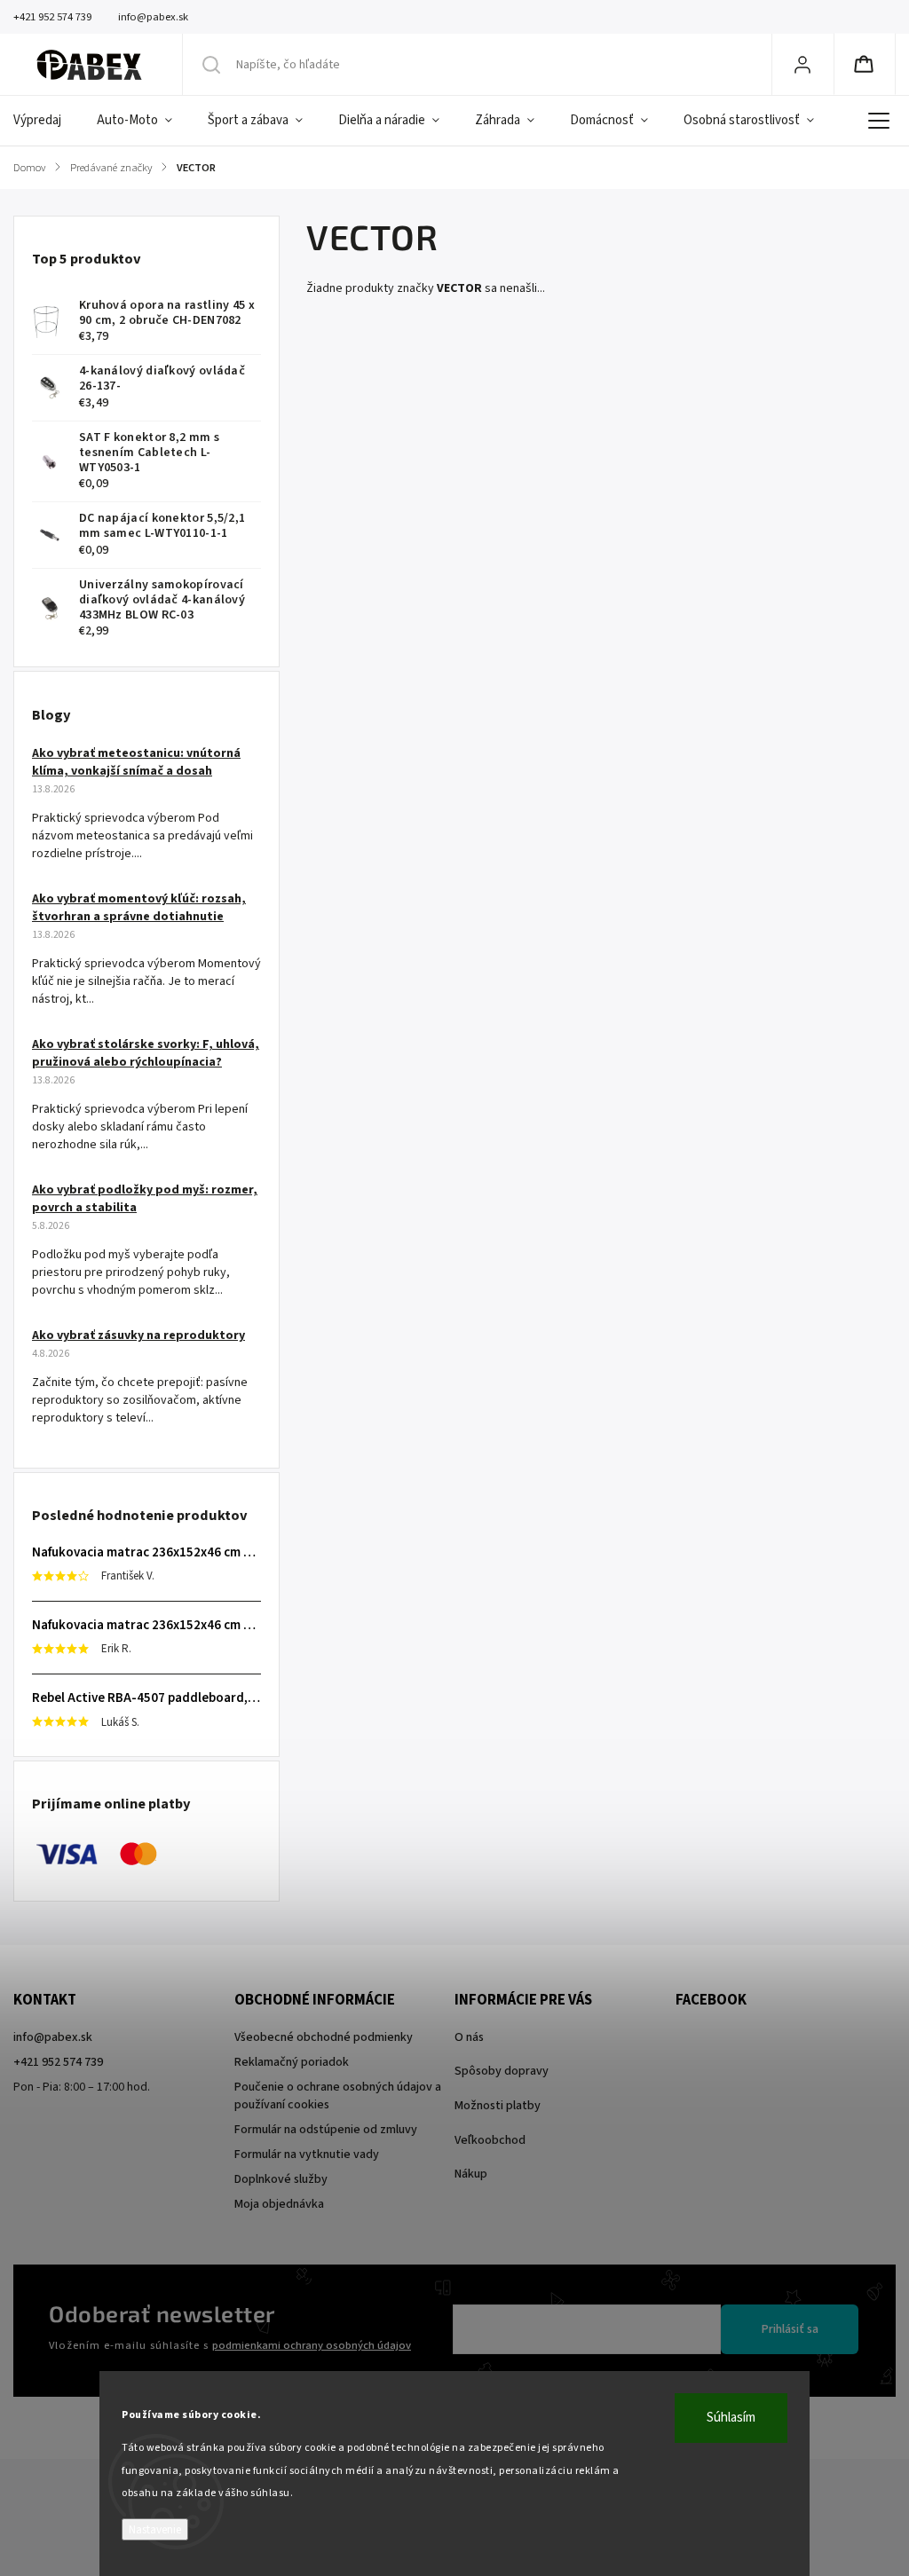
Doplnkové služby (281, 2179)
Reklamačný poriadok (292, 2062)
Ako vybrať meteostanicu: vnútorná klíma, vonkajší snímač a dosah (136, 762)
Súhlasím (731, 2418)
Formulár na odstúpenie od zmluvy (326, 2130)
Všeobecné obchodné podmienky (324, 2037)
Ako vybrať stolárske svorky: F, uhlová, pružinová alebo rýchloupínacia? (146, 1053)
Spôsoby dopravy (502, 2071)
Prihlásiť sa (790, 2329)
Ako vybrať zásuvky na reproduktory (138, 1335)
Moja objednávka (279, 2204)
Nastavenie (155, 2529)
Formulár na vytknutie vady (307, 2155)
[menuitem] (46, 121)
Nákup (471, 2174)
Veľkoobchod (490, 2140)
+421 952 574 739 (58, 2062)
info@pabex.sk (53, 2037)
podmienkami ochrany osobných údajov (312, 2345)
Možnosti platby (498, 2106)
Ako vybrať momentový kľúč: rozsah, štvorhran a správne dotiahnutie (139, 908)
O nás (469, 2037)
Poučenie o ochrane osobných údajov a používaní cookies (338, 2096)
